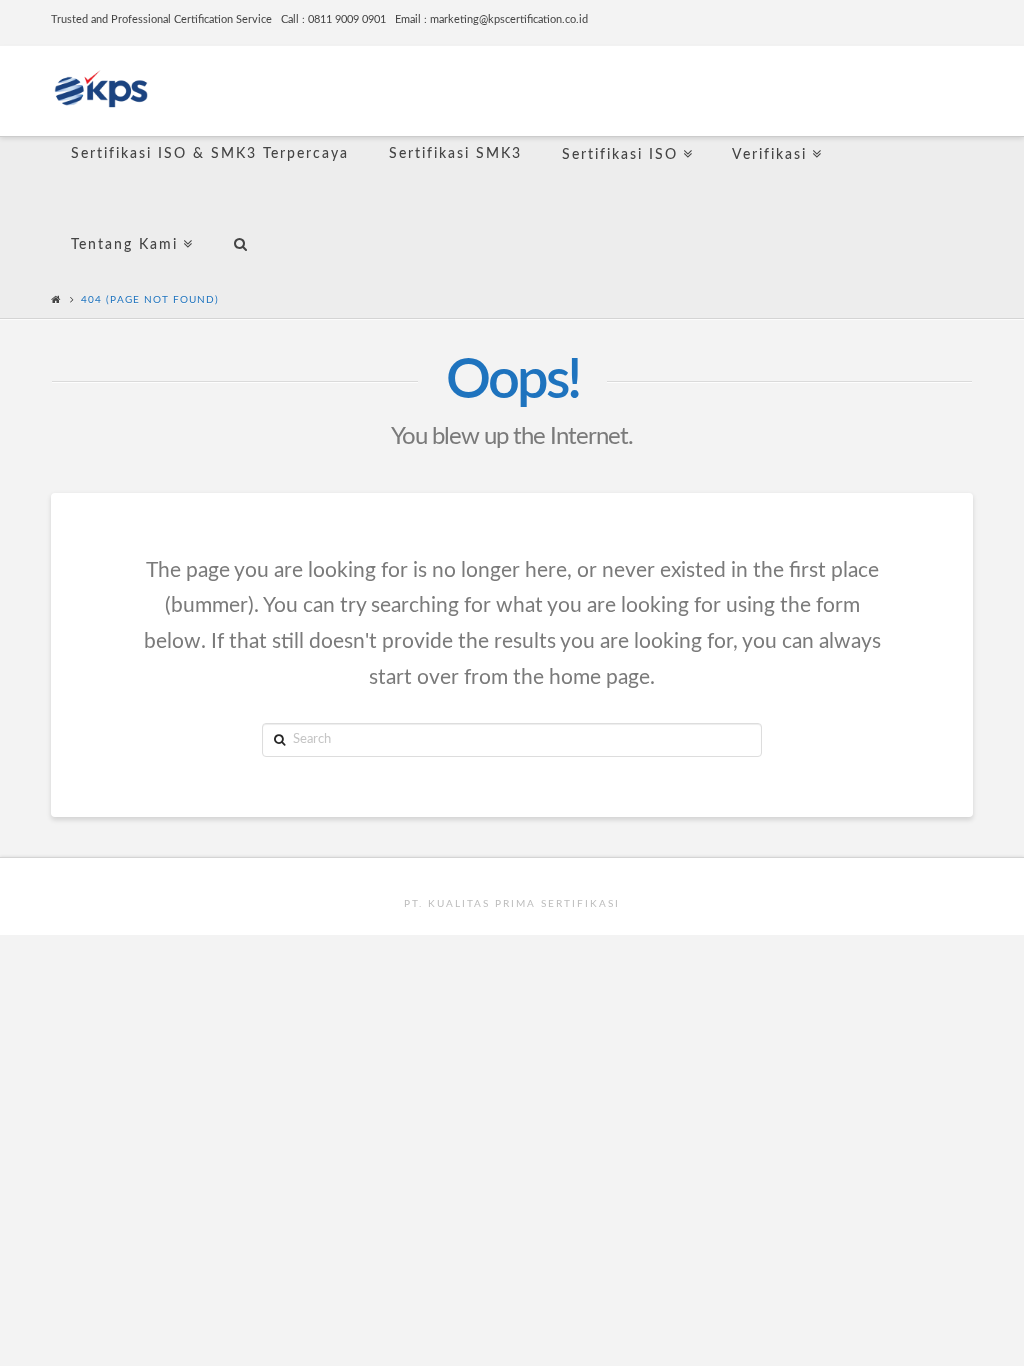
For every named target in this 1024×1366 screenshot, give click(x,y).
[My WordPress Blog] (101, 86)
